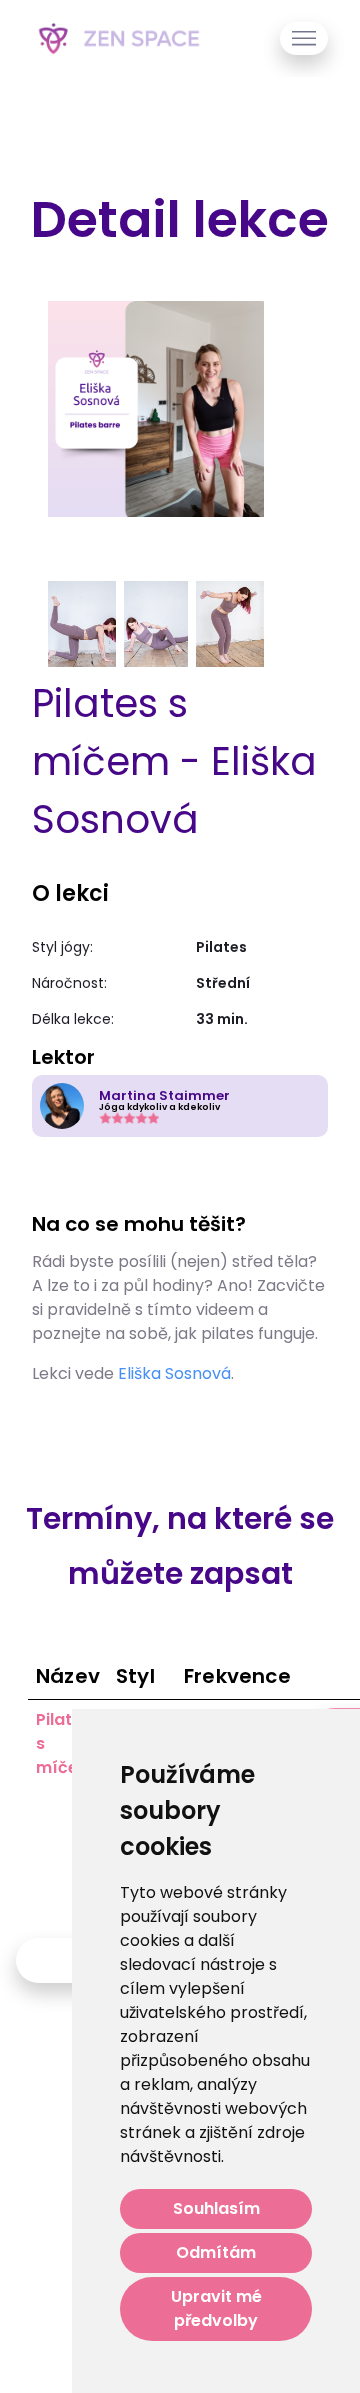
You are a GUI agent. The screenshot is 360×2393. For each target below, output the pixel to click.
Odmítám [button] (216, 2252)
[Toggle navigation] (304, 38)
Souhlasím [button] (216, 2208)
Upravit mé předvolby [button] (216, 2308)
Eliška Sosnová (174, 1373)
